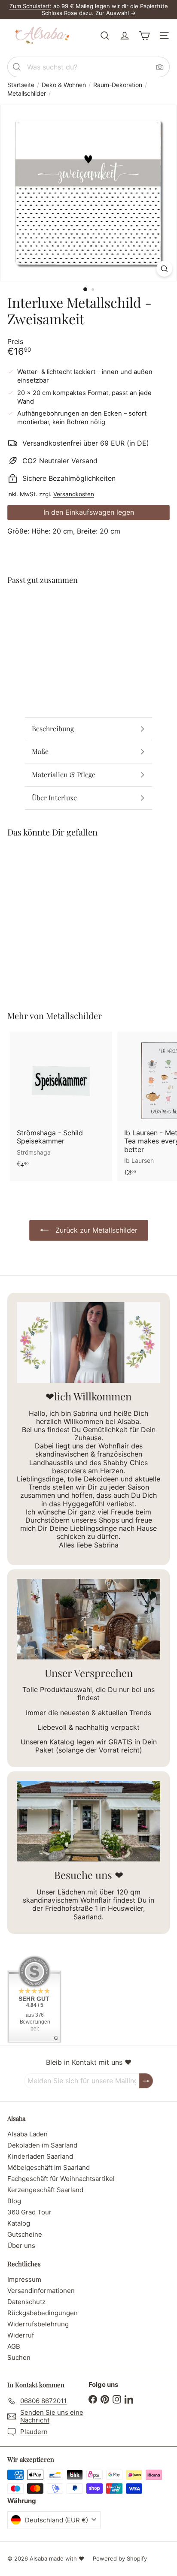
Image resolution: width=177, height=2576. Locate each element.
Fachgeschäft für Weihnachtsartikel (61, 2179)
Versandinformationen (41, 2291)
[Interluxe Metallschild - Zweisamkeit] (88, 623)
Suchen (19, 2357)
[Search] (17, 67)
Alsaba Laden (27, 2134)
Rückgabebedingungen (43, 2313)
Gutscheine (25, 2234)
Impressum (24, 2279)
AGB (14, 2346)
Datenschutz (26, 2302)
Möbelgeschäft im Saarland (49, 2167)
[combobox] (88, 67)
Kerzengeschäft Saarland (45, 2190)
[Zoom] (164, 269)
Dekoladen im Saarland (42, 2145)
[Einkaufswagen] (144, 36)
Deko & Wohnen (64, 85)
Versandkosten (74, 494)
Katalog (19, 2223)
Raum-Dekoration (118, 85)
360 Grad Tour (29, 2212)
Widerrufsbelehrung (38, 2324)
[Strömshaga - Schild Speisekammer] (61, 1102)
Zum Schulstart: (31, 6)
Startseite (21, 85)
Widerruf (21, 2335)
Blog (14, 2201)
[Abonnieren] (146, 2081)
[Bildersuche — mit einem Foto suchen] (160, 67)
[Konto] (125, 36)
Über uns (21, 2246)
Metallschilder (27, 94)
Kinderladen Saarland (40, 2156)
